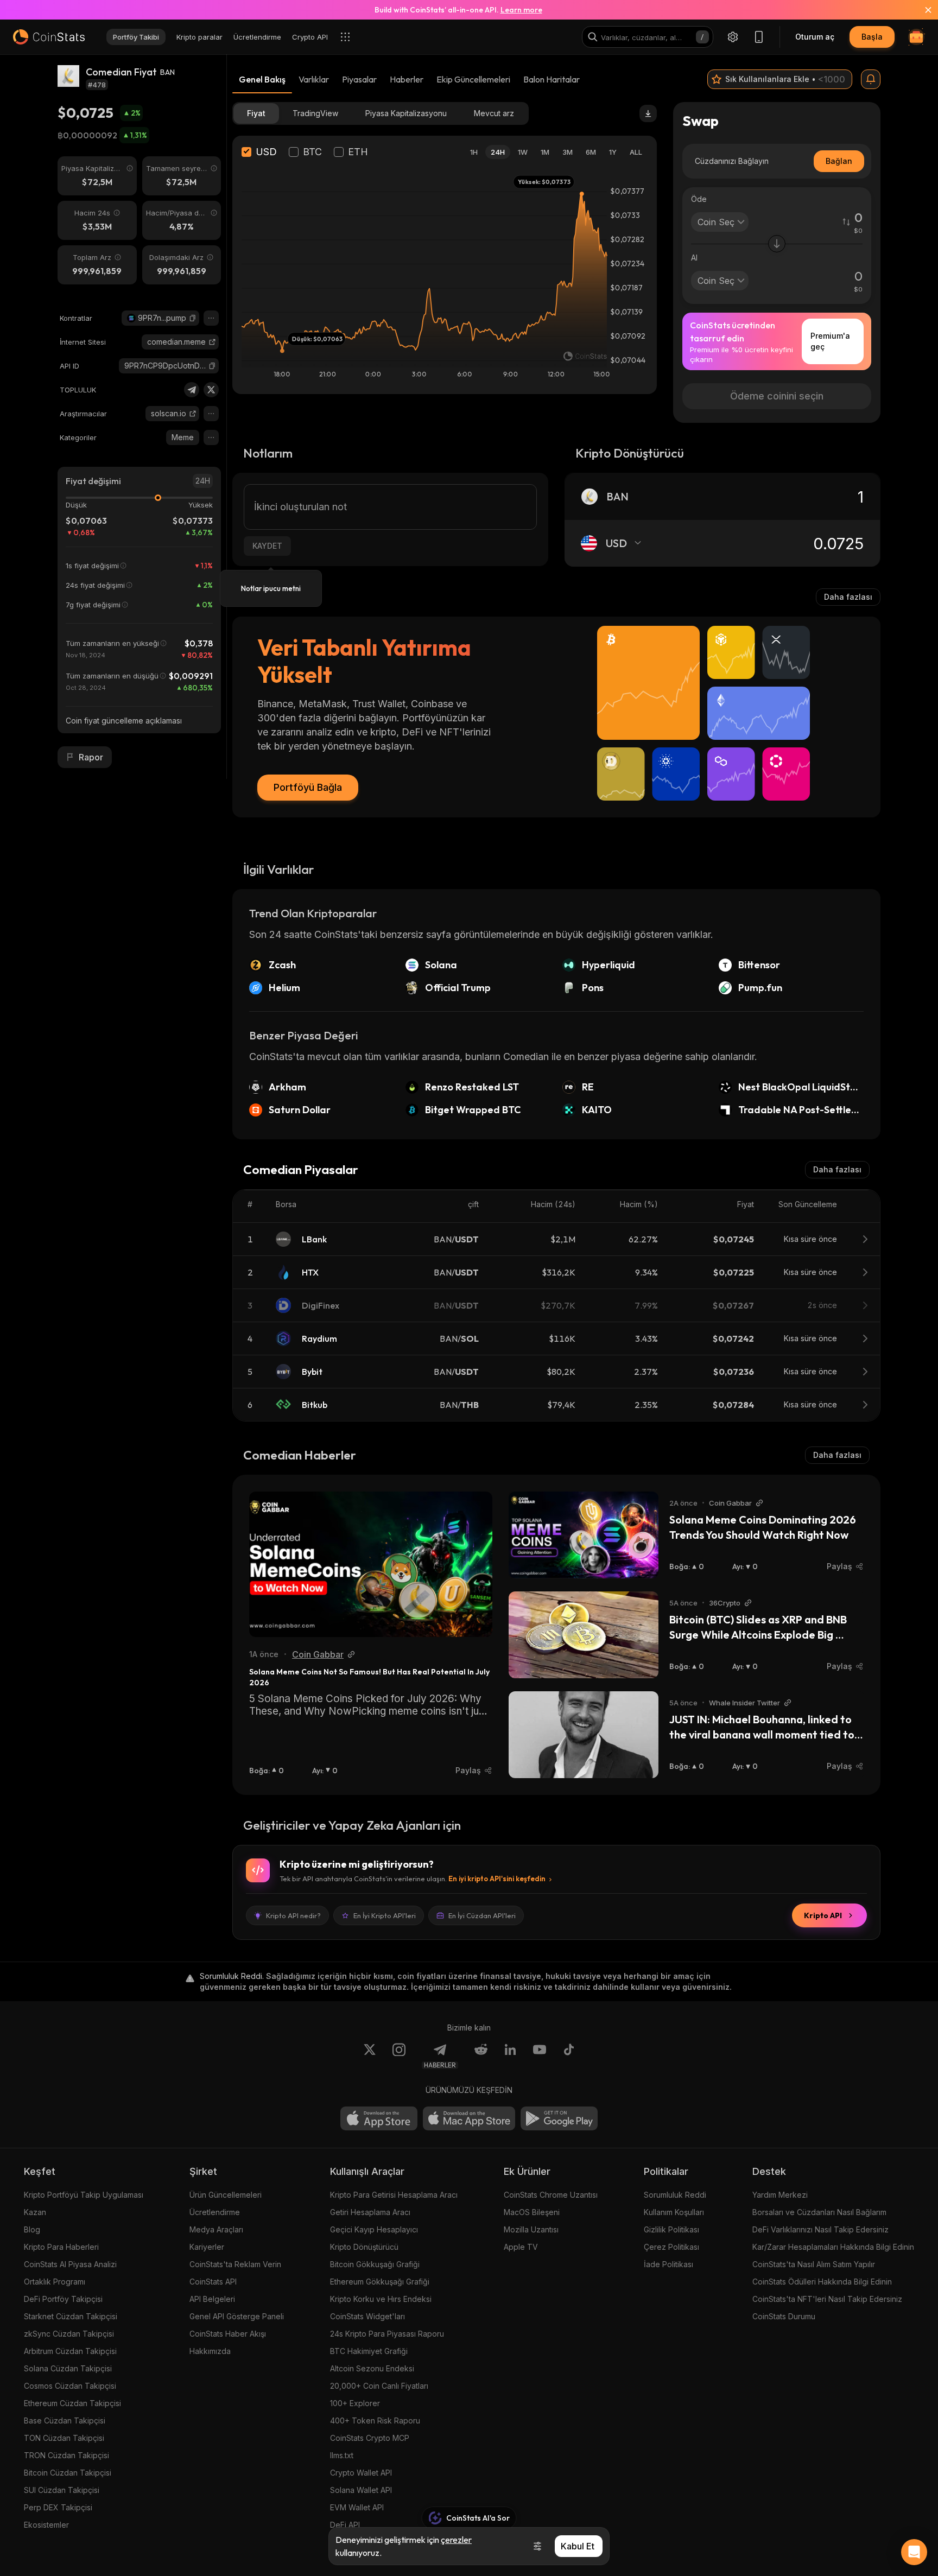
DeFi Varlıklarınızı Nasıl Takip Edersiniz (820, 2229)
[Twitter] (211, 390)
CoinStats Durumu (784, 2316)
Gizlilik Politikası (671, 2229)
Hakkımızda (210, 2351)
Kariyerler (207, 2247)
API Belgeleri (212, 2299)
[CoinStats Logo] (49, 37)
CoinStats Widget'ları (367, 2316)
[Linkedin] (510, 2056)
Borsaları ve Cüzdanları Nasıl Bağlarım (819, 2212)
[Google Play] (559, 2118)
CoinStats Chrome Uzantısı (551, 2195)
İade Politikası (668, 2264)
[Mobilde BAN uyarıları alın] (871, 79)
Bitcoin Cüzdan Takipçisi (68, 2473)
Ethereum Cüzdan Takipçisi (72, 2403)
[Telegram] (192, 390)
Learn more (521, 10)
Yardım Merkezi (780, 2195)
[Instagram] (399, 2056)
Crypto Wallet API (361, 2473)
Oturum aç (815, 37)
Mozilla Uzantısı (531, 2229)
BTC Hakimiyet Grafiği (369, 2351)
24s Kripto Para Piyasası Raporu (387, 2334)
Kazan (35, 2212)
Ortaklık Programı (55, 2282)
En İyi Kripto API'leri (385, 1915)
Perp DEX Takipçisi (58, 2507)
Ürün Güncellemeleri (226, 2195)
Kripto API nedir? (293, 1915)
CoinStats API (213, 2282)
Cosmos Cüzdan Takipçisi (70, 2386)
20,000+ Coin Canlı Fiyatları (379, 2386)
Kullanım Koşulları (674, 2212)
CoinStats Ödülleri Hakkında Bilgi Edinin (822, 2282)
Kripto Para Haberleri (61, 2247)
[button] (193, 318)
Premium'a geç (830, 341)
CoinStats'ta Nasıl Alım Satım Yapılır (814, 2264)
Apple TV (521, 2247)
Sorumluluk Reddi (675, 2195)
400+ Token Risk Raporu (375, 2420)
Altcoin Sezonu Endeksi (372, 2368)
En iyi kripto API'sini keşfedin (497, 1879)
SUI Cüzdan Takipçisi (62, 2490)
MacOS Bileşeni (532, 2212)
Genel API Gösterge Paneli (237, 2316)
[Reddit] (481, 2056)
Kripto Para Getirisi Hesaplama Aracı (394, 2195)
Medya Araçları (216, 2229)
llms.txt (342, 2455)
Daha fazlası (848, 597)
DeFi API (345, 2525)
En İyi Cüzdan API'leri (482, 1915)
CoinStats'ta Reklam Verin (235, 2264)
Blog (32, 2229)
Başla (872, 37)
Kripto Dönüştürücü (364, 2247)
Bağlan (839, 161)
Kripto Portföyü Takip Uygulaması (84, 2195)
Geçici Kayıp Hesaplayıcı (374, 2229)
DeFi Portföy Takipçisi (63, 2299)
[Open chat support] (914, 2552)
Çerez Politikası (671, 2247)
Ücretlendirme (215, 2212)
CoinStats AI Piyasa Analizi (70, 2264)
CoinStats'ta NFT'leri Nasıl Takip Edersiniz (827, 2299)
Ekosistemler (46, 2525)
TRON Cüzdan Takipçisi (66, 2455)
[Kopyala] (193, 318)
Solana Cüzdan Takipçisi (68, 2368)
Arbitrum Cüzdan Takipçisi (70, 2351)
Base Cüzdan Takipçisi (65, 2420)
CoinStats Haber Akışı (228, 2334)
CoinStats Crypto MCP (370, 2438)
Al (694, 258)
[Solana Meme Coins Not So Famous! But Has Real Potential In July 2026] (371, 1564)
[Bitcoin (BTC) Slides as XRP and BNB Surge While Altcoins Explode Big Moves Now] (584, 1635)
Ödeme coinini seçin (777, 396)
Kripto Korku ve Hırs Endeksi (381, 2299)
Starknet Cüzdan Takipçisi (71, 2316)
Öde (699, 199)
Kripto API (823, 1915)
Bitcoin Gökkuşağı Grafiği (375, 2264)
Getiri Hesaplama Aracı (370, 2212)
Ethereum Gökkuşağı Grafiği (380, 2282)
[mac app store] (469, 2118)
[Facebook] (569, 2056)
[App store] (379, 2118)
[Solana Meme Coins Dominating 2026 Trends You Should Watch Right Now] (584, 1535)
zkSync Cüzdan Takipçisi (69, 2334)
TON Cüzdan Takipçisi (64, 2438)
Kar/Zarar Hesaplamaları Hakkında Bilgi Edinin (833, 2247)
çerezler (456, 2540)
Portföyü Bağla (308, 787)
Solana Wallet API (361, 2490)
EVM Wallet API (357, 2507)
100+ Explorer (355, 2403)
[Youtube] (540, 2056)
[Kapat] (922, 10)
